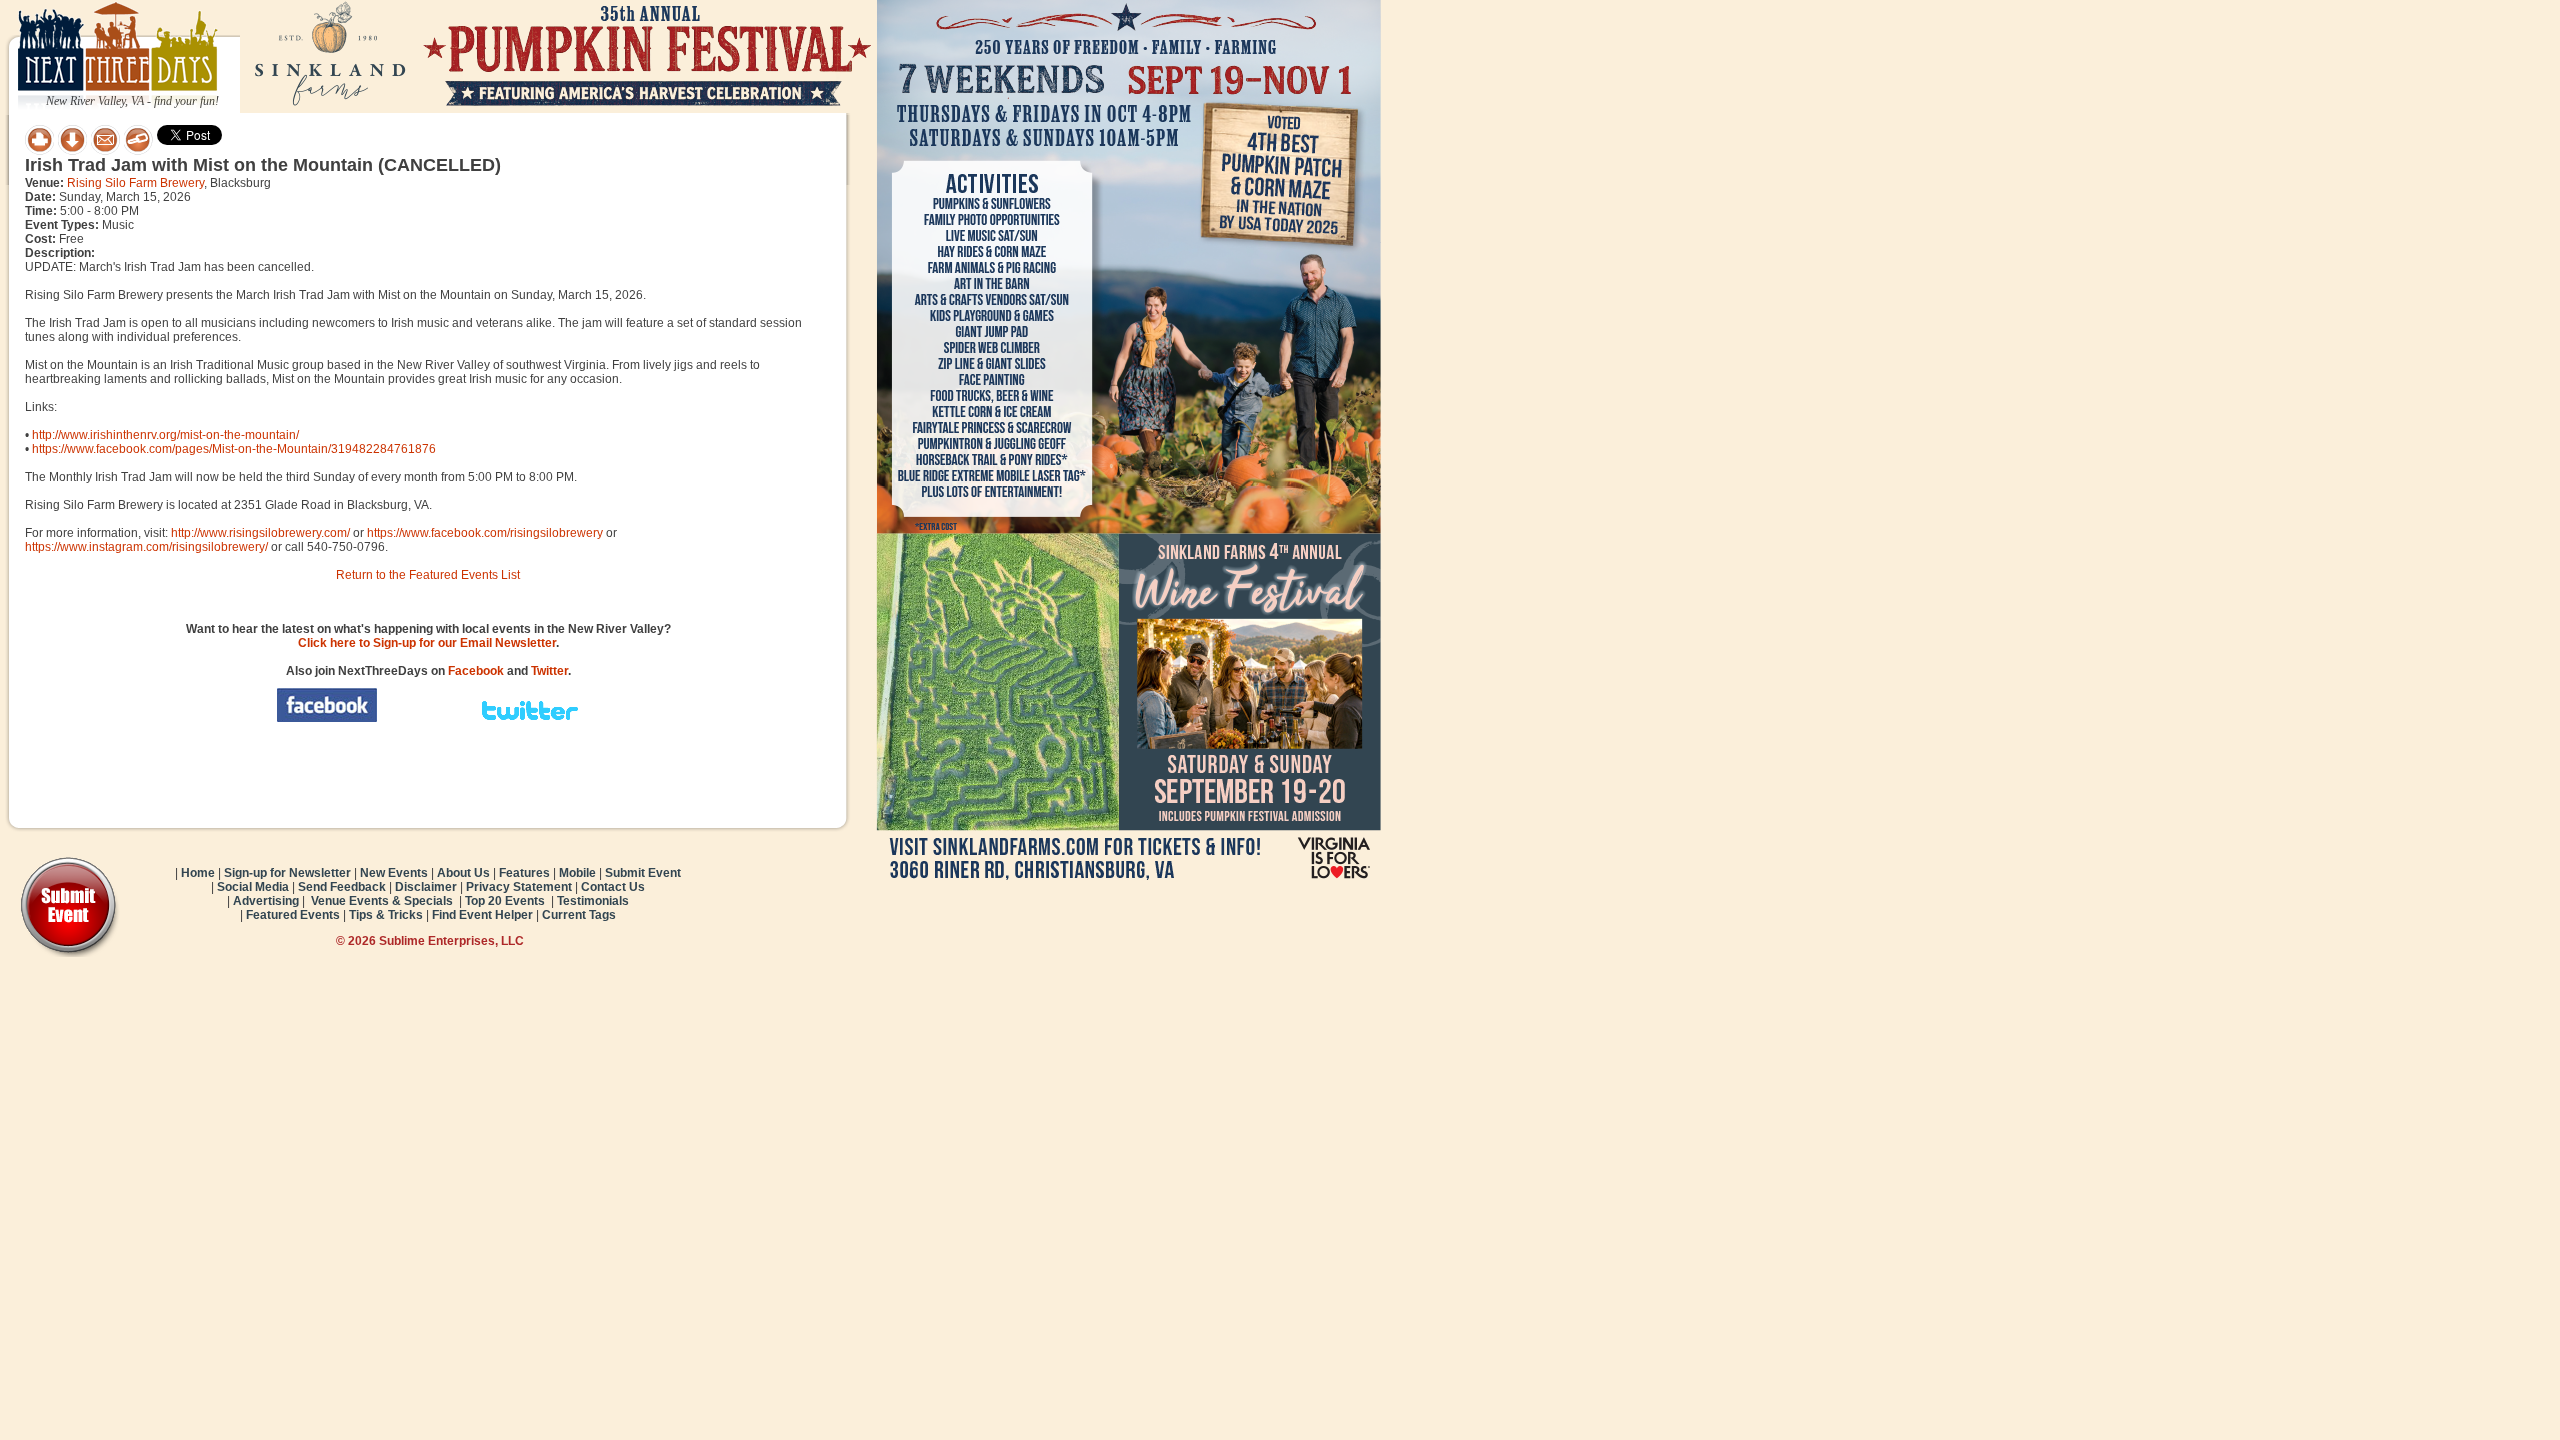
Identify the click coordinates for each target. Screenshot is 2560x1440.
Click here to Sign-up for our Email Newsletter (427, 643)
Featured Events (293, 915)
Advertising (266, 901)
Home (198, 873)
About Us (463, 873)
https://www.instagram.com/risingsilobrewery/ (146, 547)
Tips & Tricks (386, 915)
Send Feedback (342, 887)
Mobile (577, 873)
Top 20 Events (505, 901)
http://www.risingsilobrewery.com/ (260, 533)
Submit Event (643, 873)
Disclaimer (426, 887)
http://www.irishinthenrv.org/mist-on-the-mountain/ (165, 435)
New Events (394, 873)
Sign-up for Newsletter (287, 873)
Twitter (549, 671)
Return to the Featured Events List (428, 575)
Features (524, 873)
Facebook (476, 671)
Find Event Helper (482, 915)
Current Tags (579, 915)
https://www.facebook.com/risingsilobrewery (485, 533)
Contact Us (613, 887)
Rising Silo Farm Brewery (135, 183)
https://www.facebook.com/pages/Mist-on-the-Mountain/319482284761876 (234, 449)
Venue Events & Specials (382, 901)
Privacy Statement (519, 887)
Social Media (253, 887)
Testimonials (593, 901)
